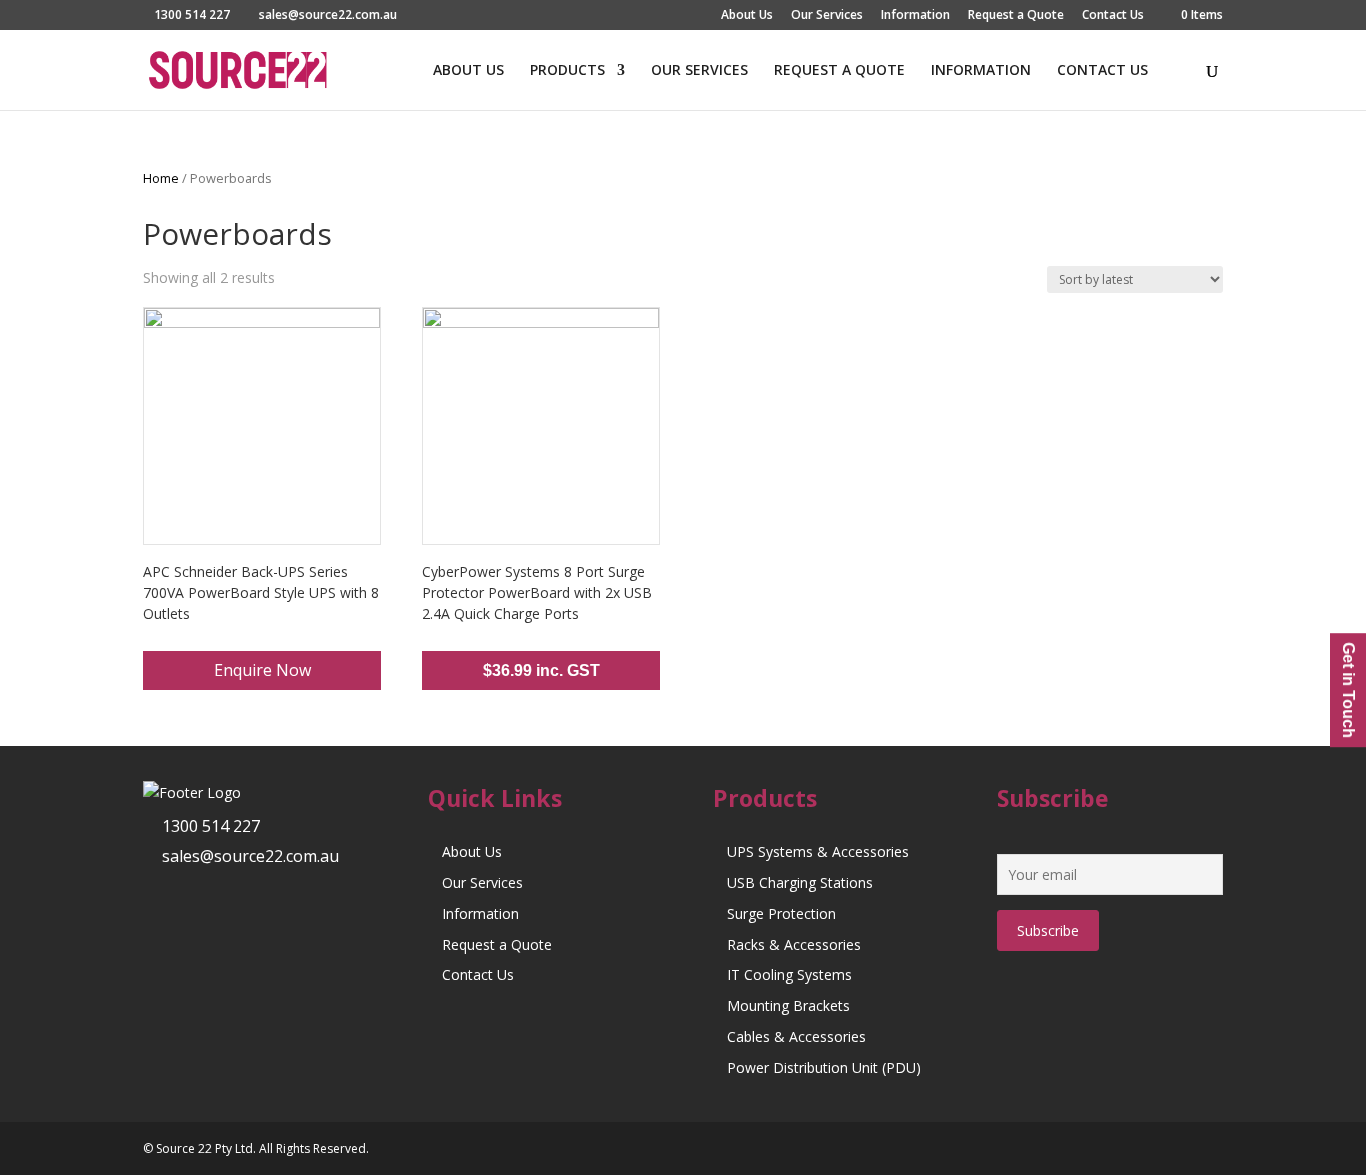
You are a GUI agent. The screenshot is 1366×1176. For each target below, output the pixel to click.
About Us (747, 16)
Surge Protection (781, 913)
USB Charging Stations (800, 882)
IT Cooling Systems (789, 974)
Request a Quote (1016, 16)
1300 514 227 (211, 826)
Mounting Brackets (788, 1005)
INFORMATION (981, 71)
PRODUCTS (567, 71)
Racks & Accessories (794, 944)
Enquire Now (262, 670)
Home (161, 178)
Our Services (827, 16)
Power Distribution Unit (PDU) (824, 1067)
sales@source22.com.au (250, 856)
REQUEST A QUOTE (839, 71)
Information (915, 16)
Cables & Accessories (796, 1036)
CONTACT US (1102, 71)
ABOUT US (468, 71)
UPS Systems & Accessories (818, 851)
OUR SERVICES (699, 71)
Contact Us (1113, 16)
